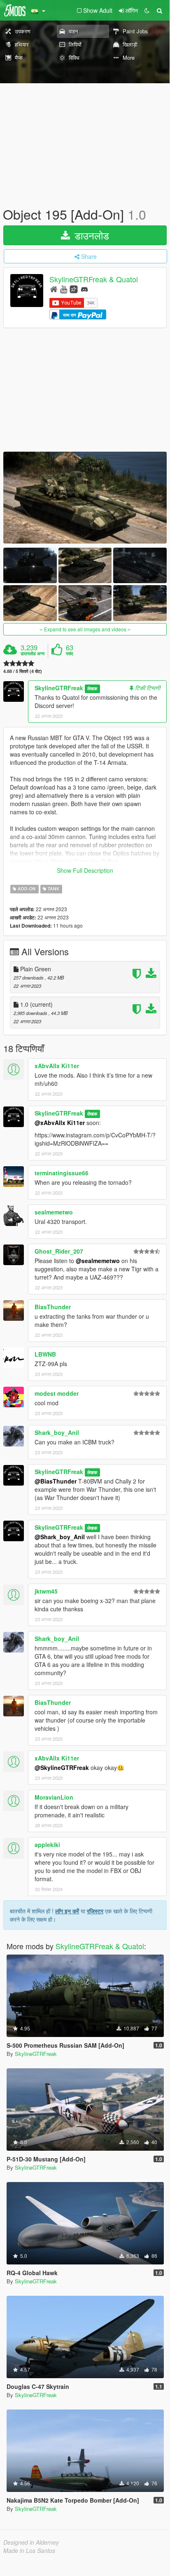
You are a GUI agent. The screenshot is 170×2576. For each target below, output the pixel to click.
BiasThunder (53, 1307)
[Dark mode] (147, 10)
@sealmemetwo (98, 1261)
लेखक (92, 688)
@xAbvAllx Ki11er (60, 1123)
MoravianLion (54, 1797)
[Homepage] (54, 289)
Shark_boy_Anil (57, 1432)
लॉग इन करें (67, 1911)
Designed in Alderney (31, 2542)
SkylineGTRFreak (59, 688)
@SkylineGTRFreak (62, 1767)
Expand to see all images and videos (85, 629)
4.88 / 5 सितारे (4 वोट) (23, 671)
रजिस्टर (95, 1911)
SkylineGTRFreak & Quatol (94, 279)
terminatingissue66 (62, 1173)
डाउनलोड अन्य (33, 654)
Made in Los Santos (29, 2550)
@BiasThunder (56, 1481)
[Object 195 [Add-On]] (85, 498)
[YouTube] (64, 289)
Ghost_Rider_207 (59, 1251)
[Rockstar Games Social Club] (74, 289)
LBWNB (45, 1354)
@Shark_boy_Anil (60, 1537)
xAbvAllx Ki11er (57, 1066)
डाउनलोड (90, 235)
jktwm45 (46, 1591)
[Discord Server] (84, 289)
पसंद (70, 654)
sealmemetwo (54, 1212)
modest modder (57, 1393)
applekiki (47, 1845)
